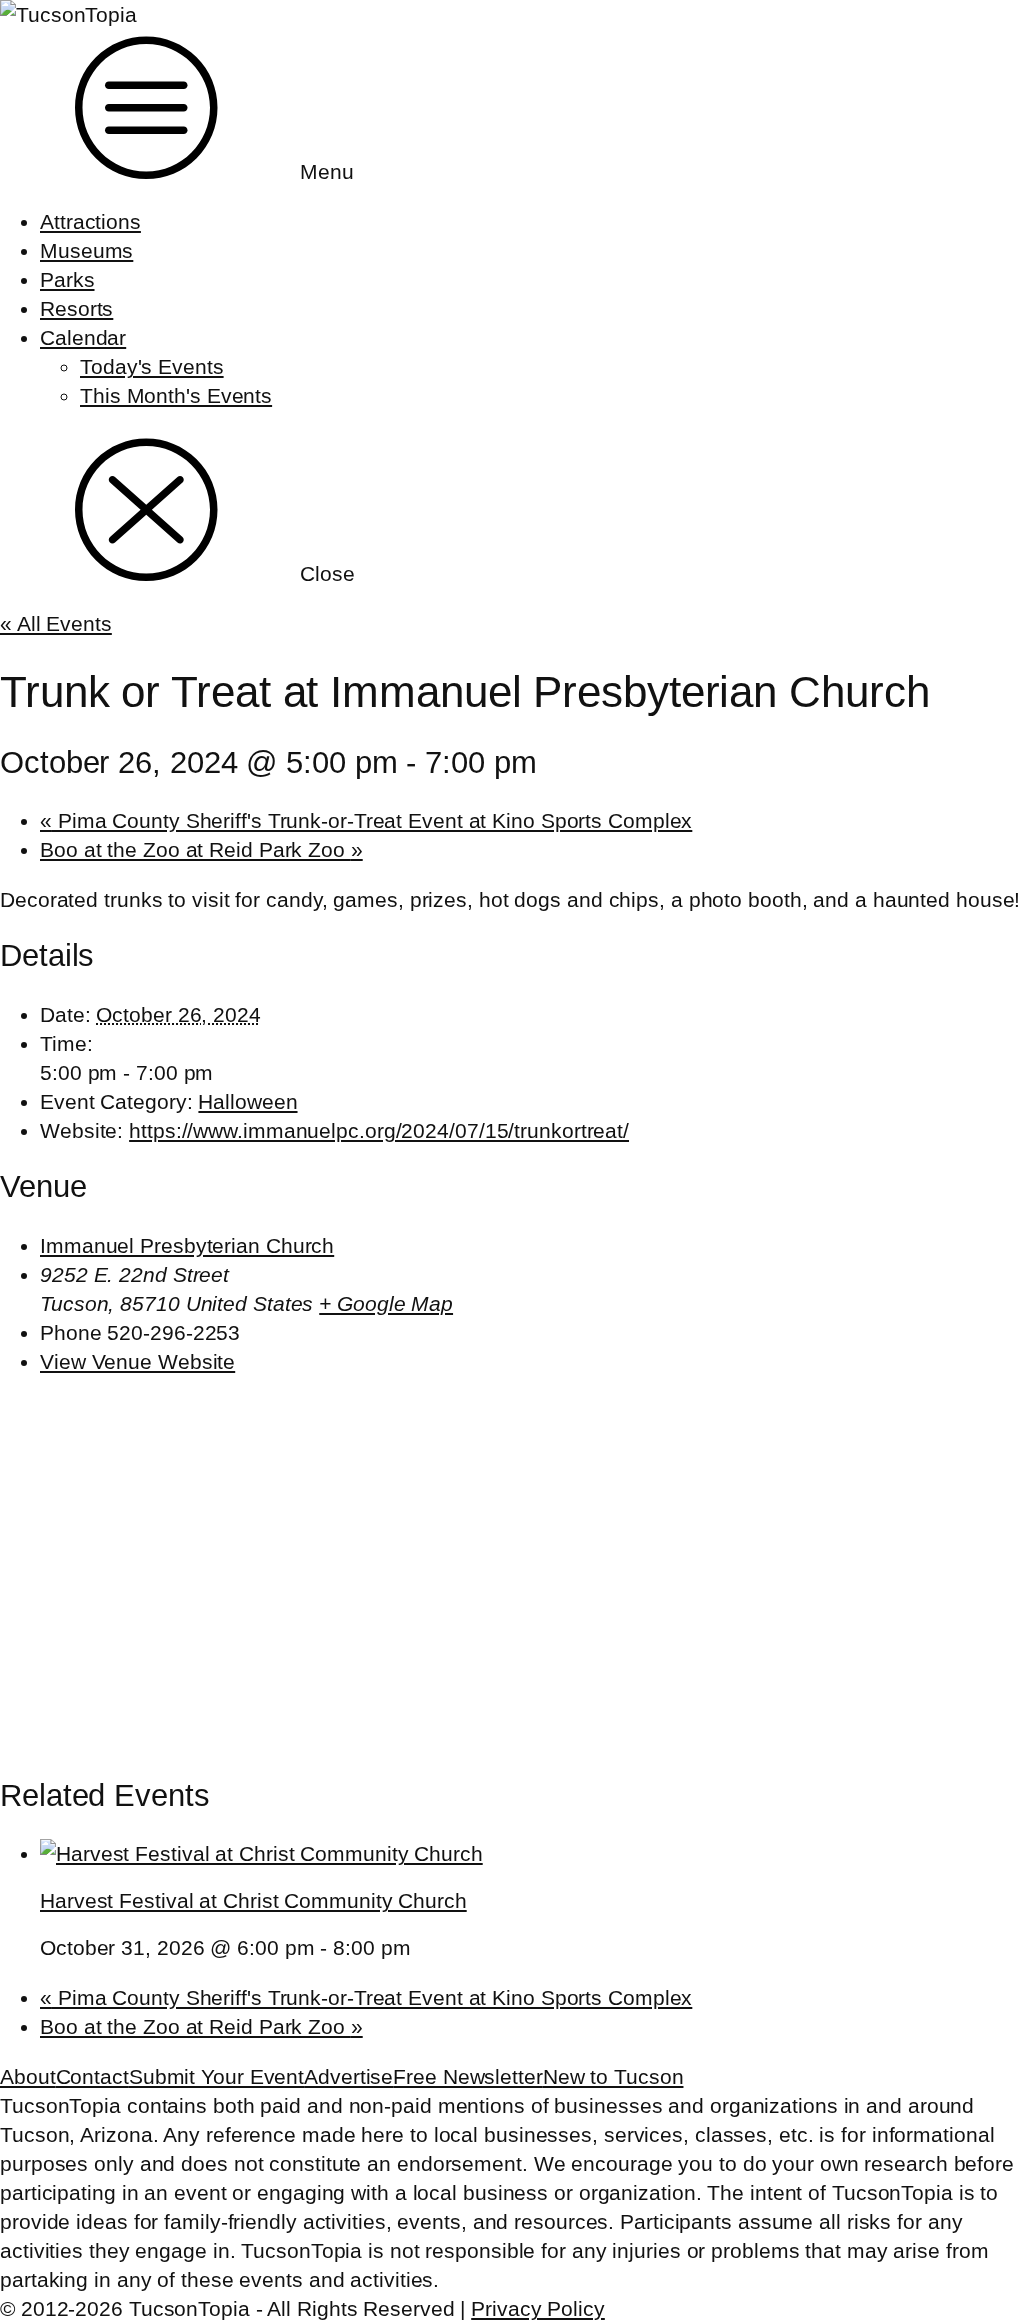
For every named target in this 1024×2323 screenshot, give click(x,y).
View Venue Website (137, 1361)
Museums (86, 250)
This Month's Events (176, 395)
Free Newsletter (468, 2076)
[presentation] (261, 1853)
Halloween (247, 1101)
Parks (67, 279)
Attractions (90, 221)
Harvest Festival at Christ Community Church (253, 1900)
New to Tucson (613, 2076)
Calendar (83, 337)
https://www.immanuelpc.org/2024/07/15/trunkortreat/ (379, 1130)
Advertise (348, 2076)
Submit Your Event (216, 2076)
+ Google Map (386, 1303)
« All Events (56, 623)
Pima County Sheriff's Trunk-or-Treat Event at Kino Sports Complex (366, 820)
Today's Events (152, 366)
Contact (92, 2076)
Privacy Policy (538, 2308)
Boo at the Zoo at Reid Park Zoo (201, 849)
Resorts (76, 308)
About (28, 2076)
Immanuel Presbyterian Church (187, 1245)
